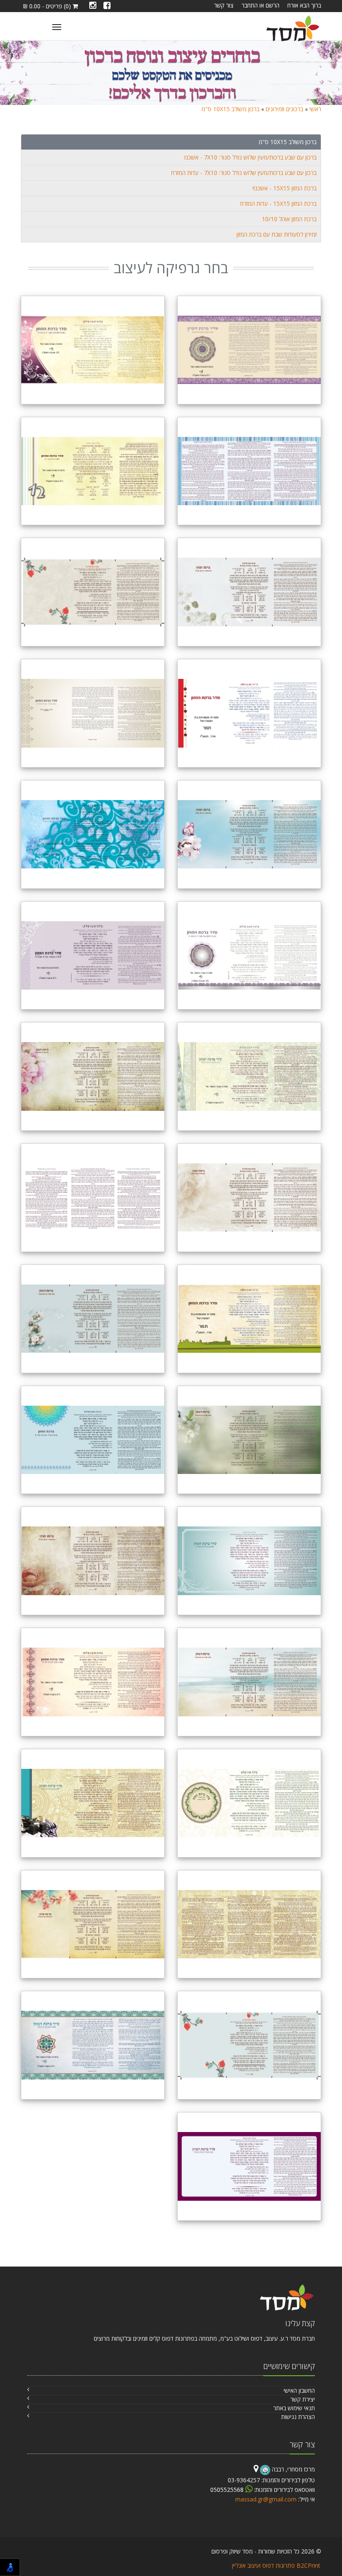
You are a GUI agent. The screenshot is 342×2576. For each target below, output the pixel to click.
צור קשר (224, 5)
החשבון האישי (299, 2390)
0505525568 (228, 2490)
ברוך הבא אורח (304, 5)
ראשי (315, 109)
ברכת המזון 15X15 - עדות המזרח (278, 203)
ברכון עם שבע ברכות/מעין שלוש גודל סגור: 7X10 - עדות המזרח (244, 173)
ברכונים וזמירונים (284, 109)
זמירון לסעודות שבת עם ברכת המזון (277, 234)
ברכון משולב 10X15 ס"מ (230, 109)
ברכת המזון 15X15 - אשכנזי (284, 188)
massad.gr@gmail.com (266, 2499)
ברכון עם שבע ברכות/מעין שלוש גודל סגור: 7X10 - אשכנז (250, 157)
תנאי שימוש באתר (294, 2408)
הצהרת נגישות (298, 2417)
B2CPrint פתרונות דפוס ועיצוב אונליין (276, 2565)
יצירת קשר (303, 2399)
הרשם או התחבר (260, 5)
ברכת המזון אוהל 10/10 (289, 219)
